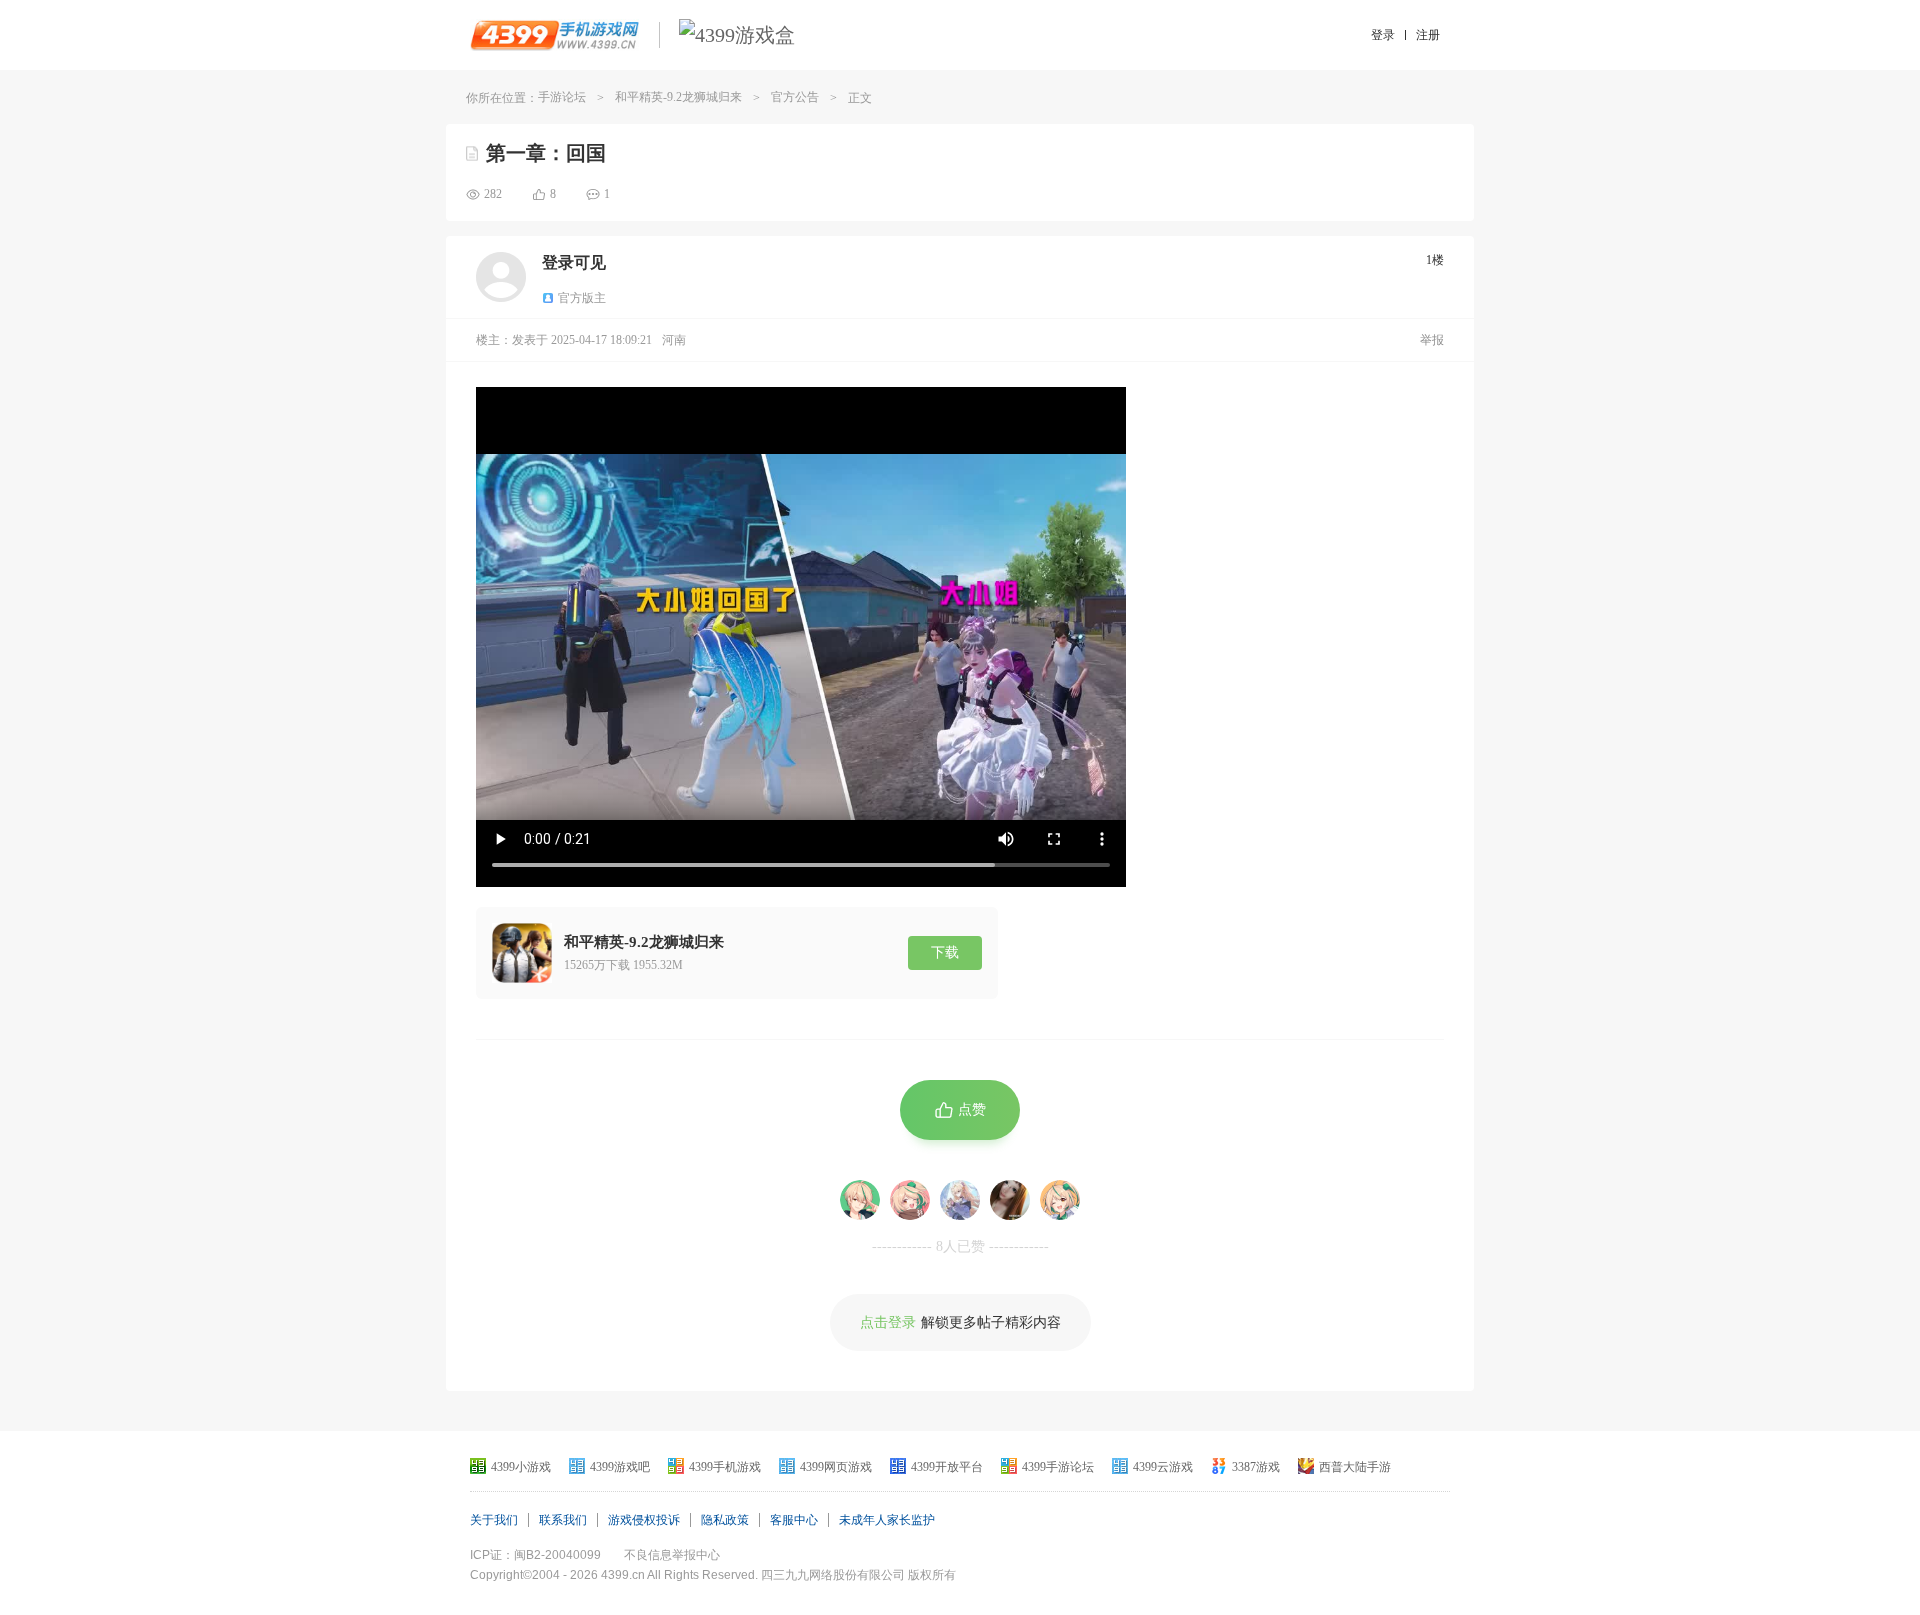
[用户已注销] (860, 1200)
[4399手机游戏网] (554, 35)
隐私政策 (725, 1520)
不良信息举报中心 (672, 1555)
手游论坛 (562, 97)
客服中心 (794, 1520)
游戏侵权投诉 (644, 1520)
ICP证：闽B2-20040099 (535, 1555)
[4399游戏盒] (737, 35)
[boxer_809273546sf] (910, 1200)
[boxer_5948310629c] (1060, 1200)
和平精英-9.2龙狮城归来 (678, 97)
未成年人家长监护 (887, 1520)
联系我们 (563, 1520)
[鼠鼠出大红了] (960, 1200)
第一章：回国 (546, 153)
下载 (945, 952)
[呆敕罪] (1010, 1200)
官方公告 (795, 97)
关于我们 (494, 1520)
